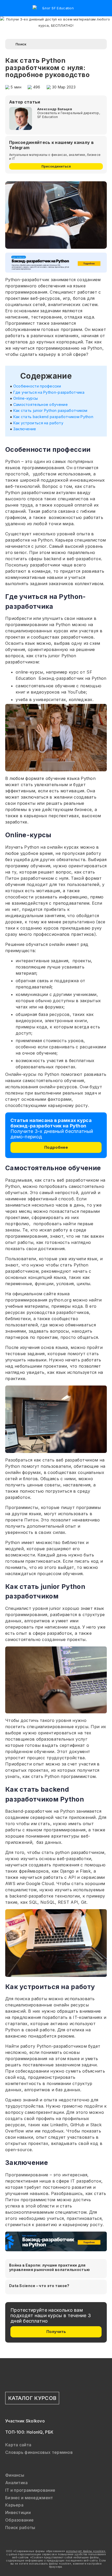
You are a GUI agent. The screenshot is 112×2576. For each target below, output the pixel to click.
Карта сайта (18, 2445)
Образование (19, 2520)
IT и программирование (30, 2490)
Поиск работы (20, 2527)
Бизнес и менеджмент (29, 2498)
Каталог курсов (32, 2398)
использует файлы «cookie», (86, 2551)
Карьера (14, 2505)
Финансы (15, 2475)
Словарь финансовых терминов (39, 2452)
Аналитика (17, 2483)
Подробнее (56, 1147)
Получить (56, 2332)
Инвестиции (18, 2512)
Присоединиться (56, 166)
